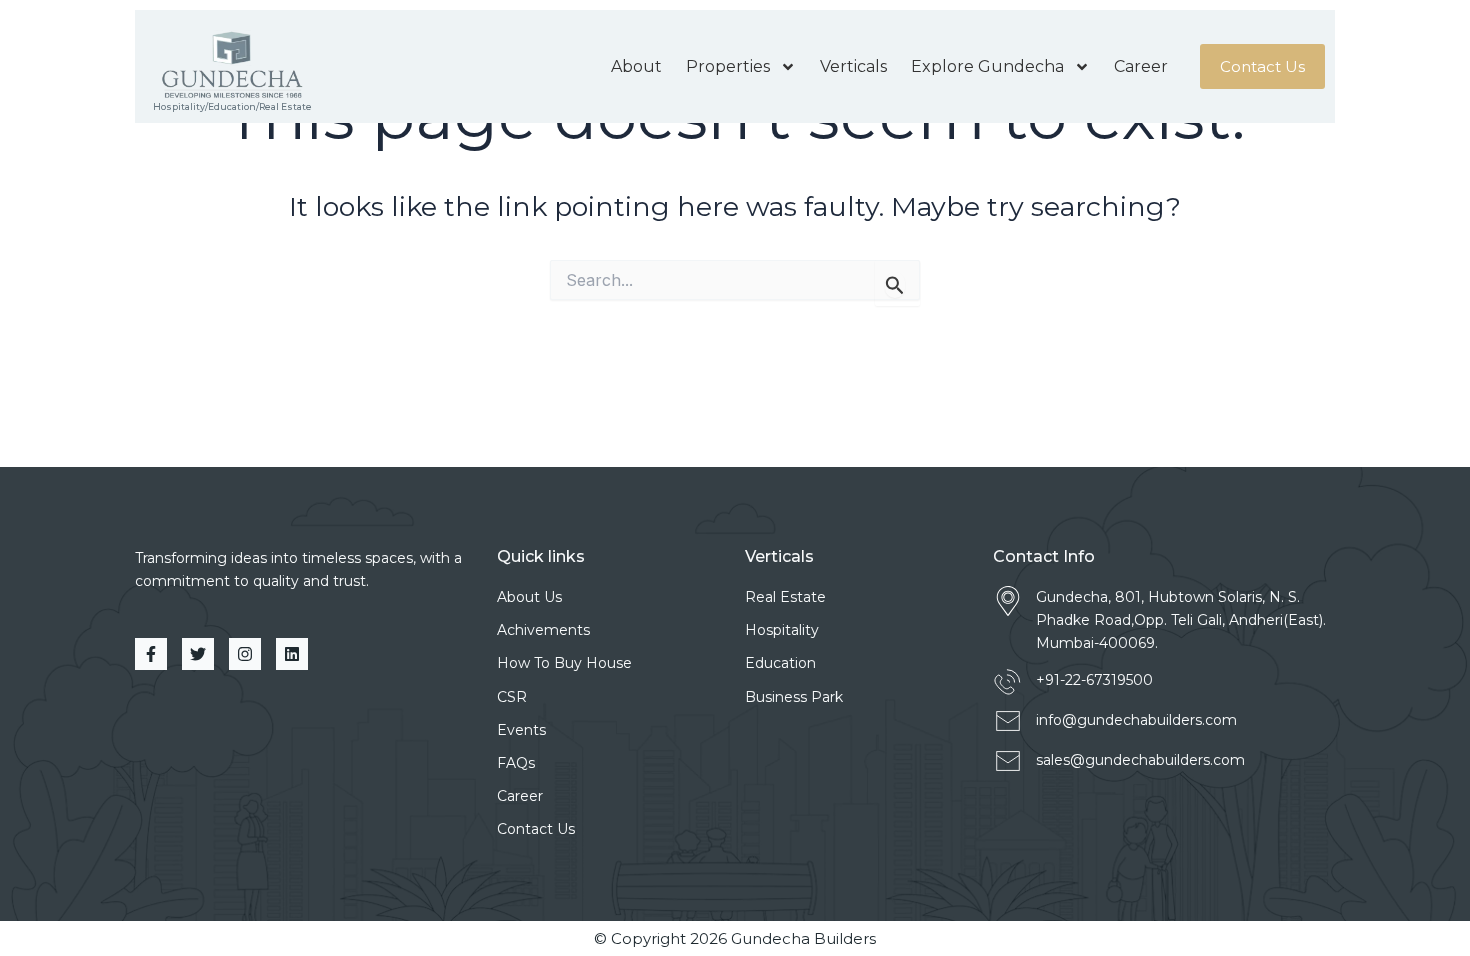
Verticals (853, 66)
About (636, 66)
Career (1141, 66)
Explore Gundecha (987, 66)
